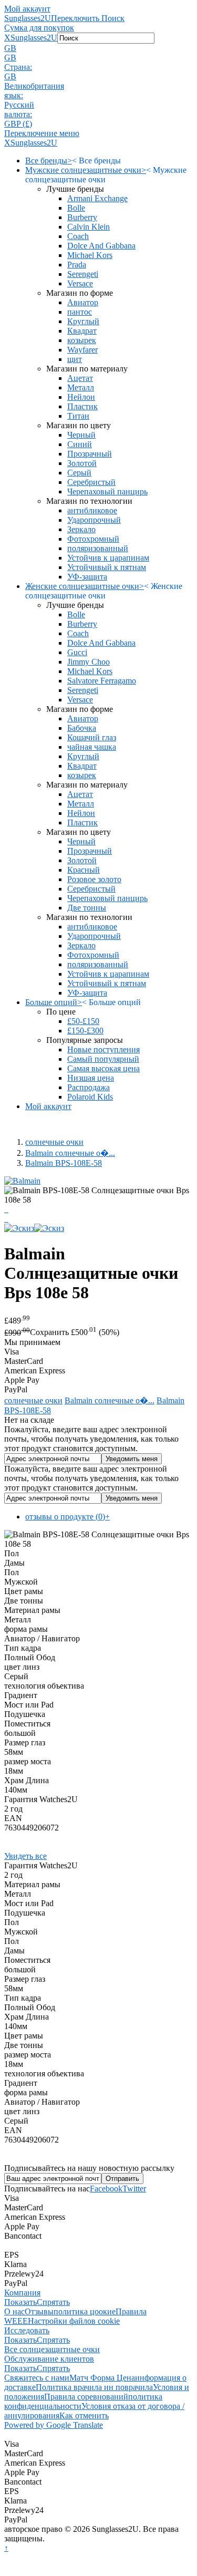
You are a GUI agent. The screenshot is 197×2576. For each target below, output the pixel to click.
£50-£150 (83, 1021)
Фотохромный (93, 539)
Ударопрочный (94, 520)
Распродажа (89, 1087)
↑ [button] (6, 2548)
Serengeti (83, 274)
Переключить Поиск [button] (88, 18)
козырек (82, 340)
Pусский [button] (19, 105)
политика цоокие (85, 2311)
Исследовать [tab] (27, 2330)
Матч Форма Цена (102, 2378)
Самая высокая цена (103, 1068)
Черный (81, 435)
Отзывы (39, 2311)
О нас (14, 2311)
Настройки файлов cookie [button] (74, 2321)
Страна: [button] (18, 67)
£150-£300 (85, 1031)
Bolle (76, 208)
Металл (81, 387)
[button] (98, 48)
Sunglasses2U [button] (34, 38)
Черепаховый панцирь (107, 492)
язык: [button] (14, 95)
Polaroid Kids (90, 1097)
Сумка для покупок (39, 28)
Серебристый (91, 482)
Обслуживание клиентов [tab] (49, 2359)
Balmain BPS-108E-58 (64, 1163)
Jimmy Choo (89, 662)
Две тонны (87, 908)
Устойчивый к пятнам (107, 567)
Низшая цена (91, 1078)
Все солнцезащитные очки (52, 2349)
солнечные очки (54, 1142)
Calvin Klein (89, 227)
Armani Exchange (97, 198)
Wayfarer (82, 350)
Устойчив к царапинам (108, 558)
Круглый (83, 321)
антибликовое (92, 510)
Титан (78, 416)
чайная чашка (92, 747)
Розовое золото (94, 879)
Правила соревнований (86, 2397)
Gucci (77, 652)
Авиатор (83, 302)
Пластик (82, 406)
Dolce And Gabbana (101, 246)
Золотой (82, 463)
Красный (84, 870)
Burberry (82, 217)
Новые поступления (103, 1049)
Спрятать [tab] (53, 2302)
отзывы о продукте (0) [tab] (68, 1517)
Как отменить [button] (84, 2415)
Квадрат (82, 331)
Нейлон (81, 397)
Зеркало (81, 529)
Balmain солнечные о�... (70, 1153)
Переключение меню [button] (42, 133)
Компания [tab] (22, 2293)
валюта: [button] (18, 114)
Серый (79, 473)
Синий (80, 444)
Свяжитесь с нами (37, 2378)
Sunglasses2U (28, 18)
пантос (80, 312)
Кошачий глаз (92, 737)
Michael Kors (90, 255)
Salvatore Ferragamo (102, 681)
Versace (80, 283)
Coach (78, 236)
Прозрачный (90, 454)
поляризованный (98, 548)
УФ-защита (87, 577)
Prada (77, 265)
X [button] (7, 38)
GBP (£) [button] (18, 124)
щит (75, 359)
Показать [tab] (20, 2302)
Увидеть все (25, 1856)
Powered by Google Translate (54, 2425)
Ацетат (80, 378)
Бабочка (82, 728)
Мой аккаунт (27, 9)
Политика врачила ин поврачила (94, 2387)
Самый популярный (103, 1059)
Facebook (106, 2189)
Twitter (134, 2189)
